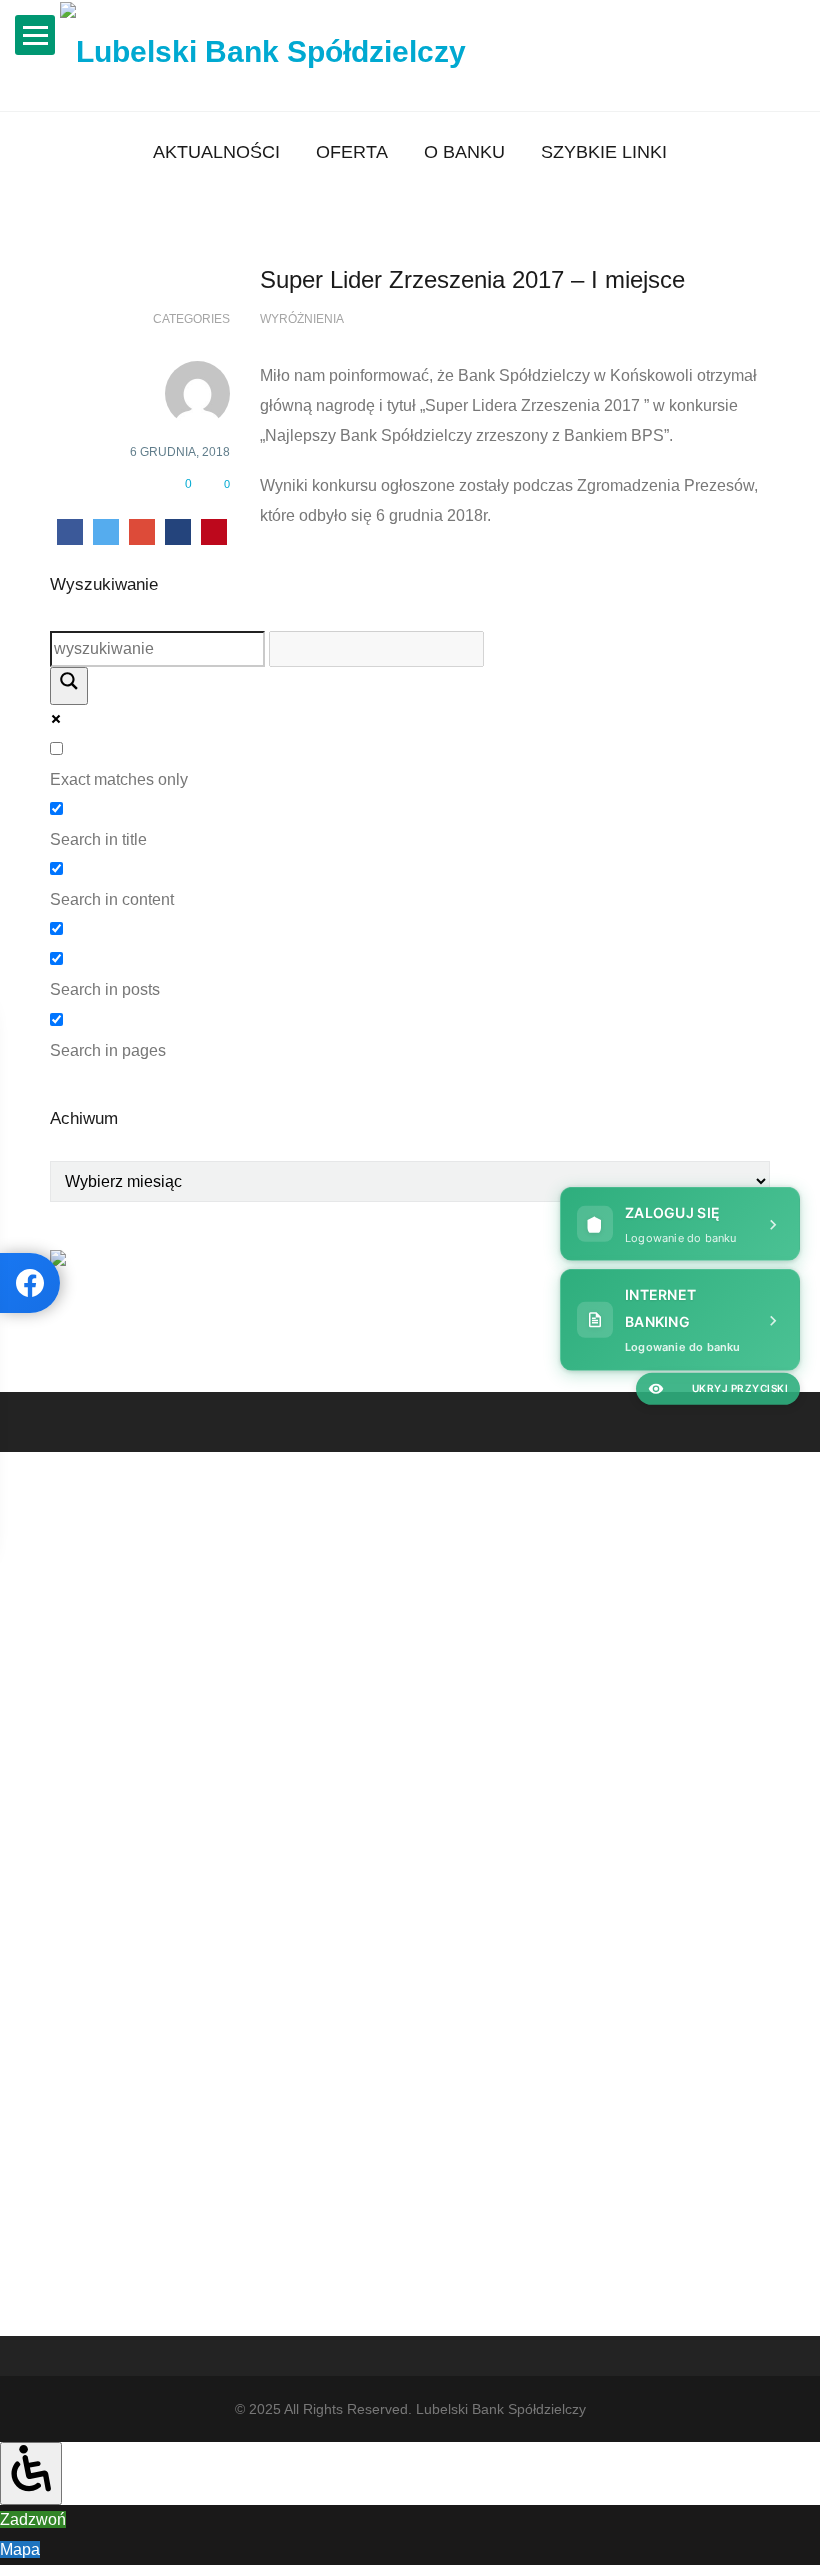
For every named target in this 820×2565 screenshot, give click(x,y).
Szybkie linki (604, 152)
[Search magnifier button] (69, 686)
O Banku (464, 152)
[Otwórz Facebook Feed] (30, 1283)
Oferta (352, 152)
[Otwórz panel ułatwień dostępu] (31, 2473)
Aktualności (216, 152)
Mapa (20, 2549)
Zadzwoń (33, 2519)
